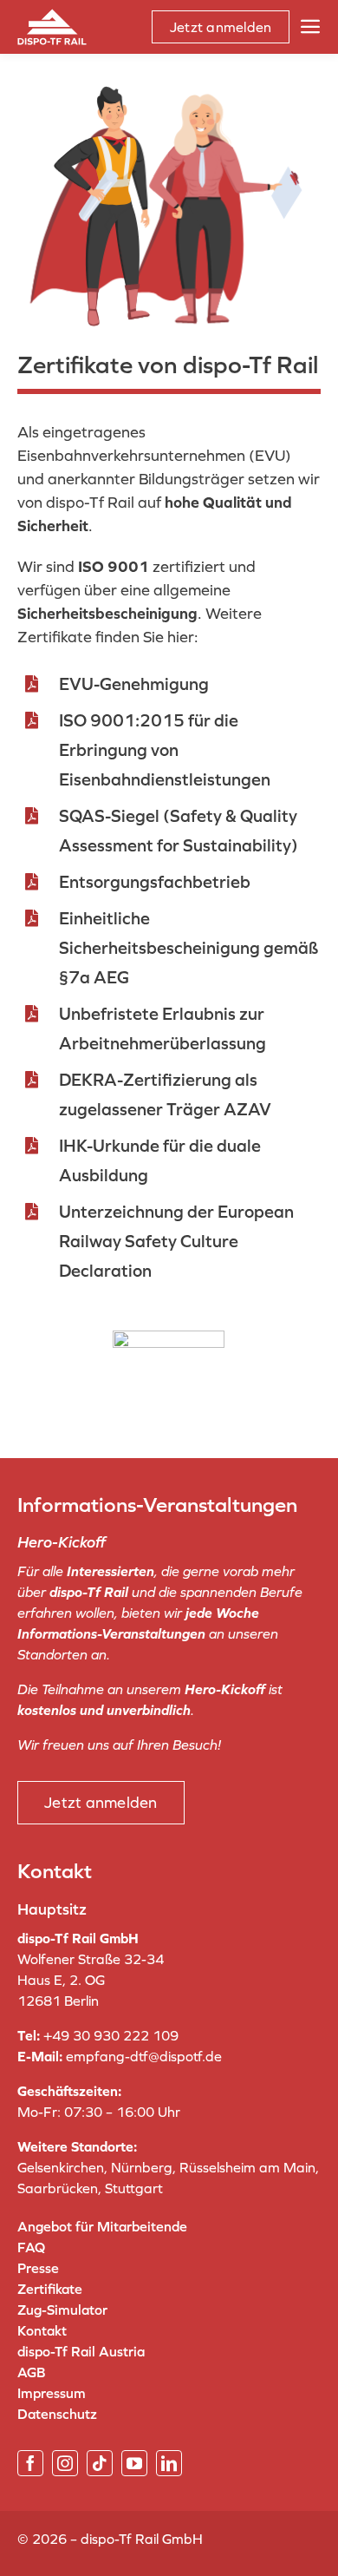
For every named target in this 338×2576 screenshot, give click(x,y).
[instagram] (65, 2463)
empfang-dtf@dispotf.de (144, 2056)
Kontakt (42, 2330)
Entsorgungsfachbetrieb (155, 882)
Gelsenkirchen (61, 2167)
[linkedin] (169, 2463)
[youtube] (134, 2463)
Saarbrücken (58, 2188)
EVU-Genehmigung (134, 684)
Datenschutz (57, 2414)
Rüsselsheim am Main (247, 2167)
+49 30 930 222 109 (111, 2035)
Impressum (52, 2393)
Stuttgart (134, 2188)
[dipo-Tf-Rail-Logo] (52, 16)
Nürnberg (142, 2167)
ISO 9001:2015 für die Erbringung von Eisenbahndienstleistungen (165, 750)
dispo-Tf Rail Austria (81, 2351)
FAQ (31, 2247)
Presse (38, 2268)
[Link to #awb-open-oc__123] (310, 27)
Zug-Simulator (62, 2310)
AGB (31, 2372)
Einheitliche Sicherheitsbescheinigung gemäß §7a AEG (188, 948)
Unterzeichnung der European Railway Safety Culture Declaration (176, 1241)
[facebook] (30, 2463)
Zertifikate (50, 2289)
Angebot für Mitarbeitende (102, 2226)
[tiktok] (100, 2463)
